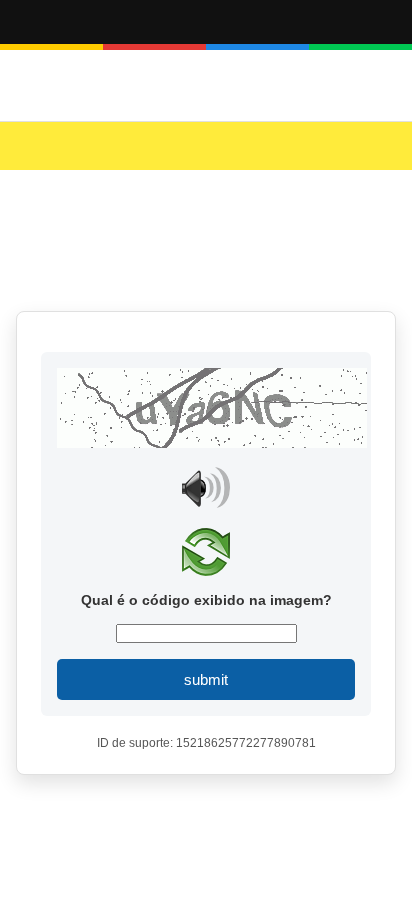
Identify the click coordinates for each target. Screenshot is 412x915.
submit (206, 679)
